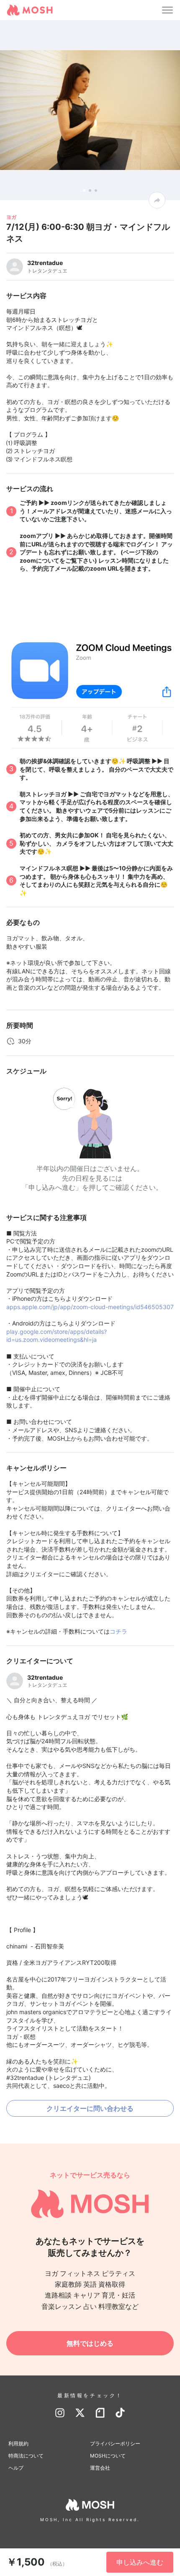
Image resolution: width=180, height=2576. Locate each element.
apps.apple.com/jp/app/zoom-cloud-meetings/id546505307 (90, 1307)
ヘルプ (16, 2468)
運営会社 (100, 2468)
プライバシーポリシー (115, 2443)
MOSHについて (108, 2456)
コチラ (118, 1631)
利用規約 (18, 2443)
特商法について (26, 2456)
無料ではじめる (90, 2343)
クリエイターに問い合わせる (90, 2108)
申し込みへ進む (140, 2562)
